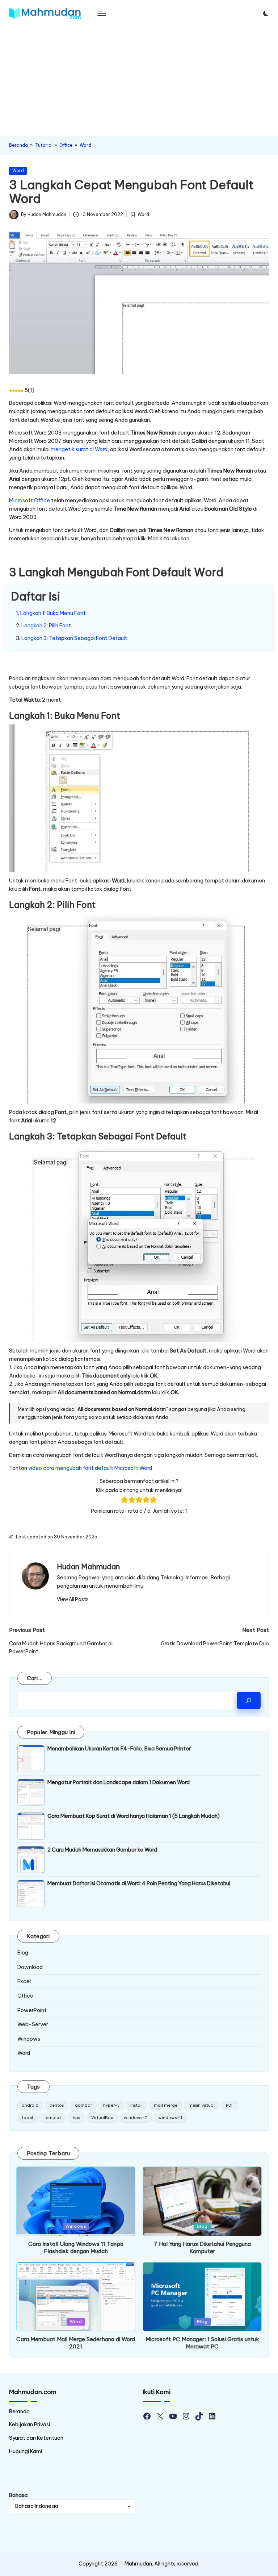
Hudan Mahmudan (88, 1567)
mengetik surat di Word (79, 449)
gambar (83, 2105)
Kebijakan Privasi (30, 2425)
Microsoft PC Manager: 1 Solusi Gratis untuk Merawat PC (202, 2343)
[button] (73, 1599)
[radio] (125, 1501)
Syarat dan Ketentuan (36, 2438)
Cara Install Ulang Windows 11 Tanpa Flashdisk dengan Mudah (76, 2247)
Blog (23, 1953)
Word (85, 145)
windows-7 (135, 2118)
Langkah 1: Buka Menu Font (53, 613)
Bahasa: (19, 2495)
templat (53, 2118)
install (136, 2105)
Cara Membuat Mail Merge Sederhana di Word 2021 (76, 2343)
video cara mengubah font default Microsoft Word (90, 1468)
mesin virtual (202, 2105)
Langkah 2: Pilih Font (46, 626)
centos (57, 2105)
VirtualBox (102, 2118)
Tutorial (44, 145)
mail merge (166, 2105)
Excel (24, 1981)
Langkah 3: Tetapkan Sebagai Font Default (74, 638)
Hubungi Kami (26, 2451)
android (30, 2105)
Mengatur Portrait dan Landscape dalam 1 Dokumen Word (119, 1782)
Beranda (18, 145)
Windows (29, 2039)
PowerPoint (32, 2010)
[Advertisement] (139, 82)
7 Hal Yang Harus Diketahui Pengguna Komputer (202, 2247)
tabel (27, 2118)
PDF (230, 2105)
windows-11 (170, 2118)
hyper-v (111, 2105)
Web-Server (33, 2024)
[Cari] (249, 1700)
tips (76, 2118)
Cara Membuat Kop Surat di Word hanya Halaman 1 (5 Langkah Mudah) (134, 1816)
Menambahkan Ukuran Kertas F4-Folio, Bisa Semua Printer (119, 1749)
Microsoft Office (30, 500)
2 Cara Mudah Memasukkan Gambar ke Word (102, 1850)
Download (30, 1967)
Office (66, 145)
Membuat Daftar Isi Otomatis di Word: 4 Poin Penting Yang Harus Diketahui (139, 1883)
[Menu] (101, 14)
